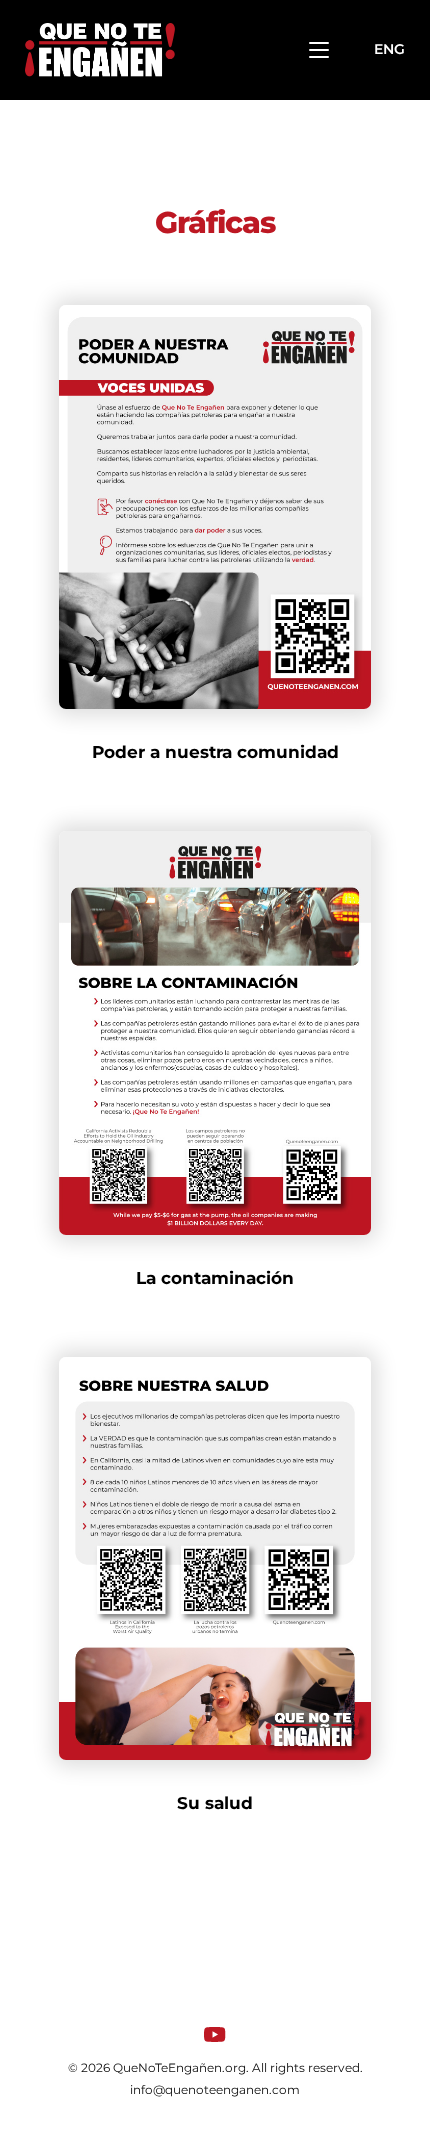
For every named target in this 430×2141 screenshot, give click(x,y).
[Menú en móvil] (319, 49)
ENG (389, 49)
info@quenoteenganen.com (215, 2089)
